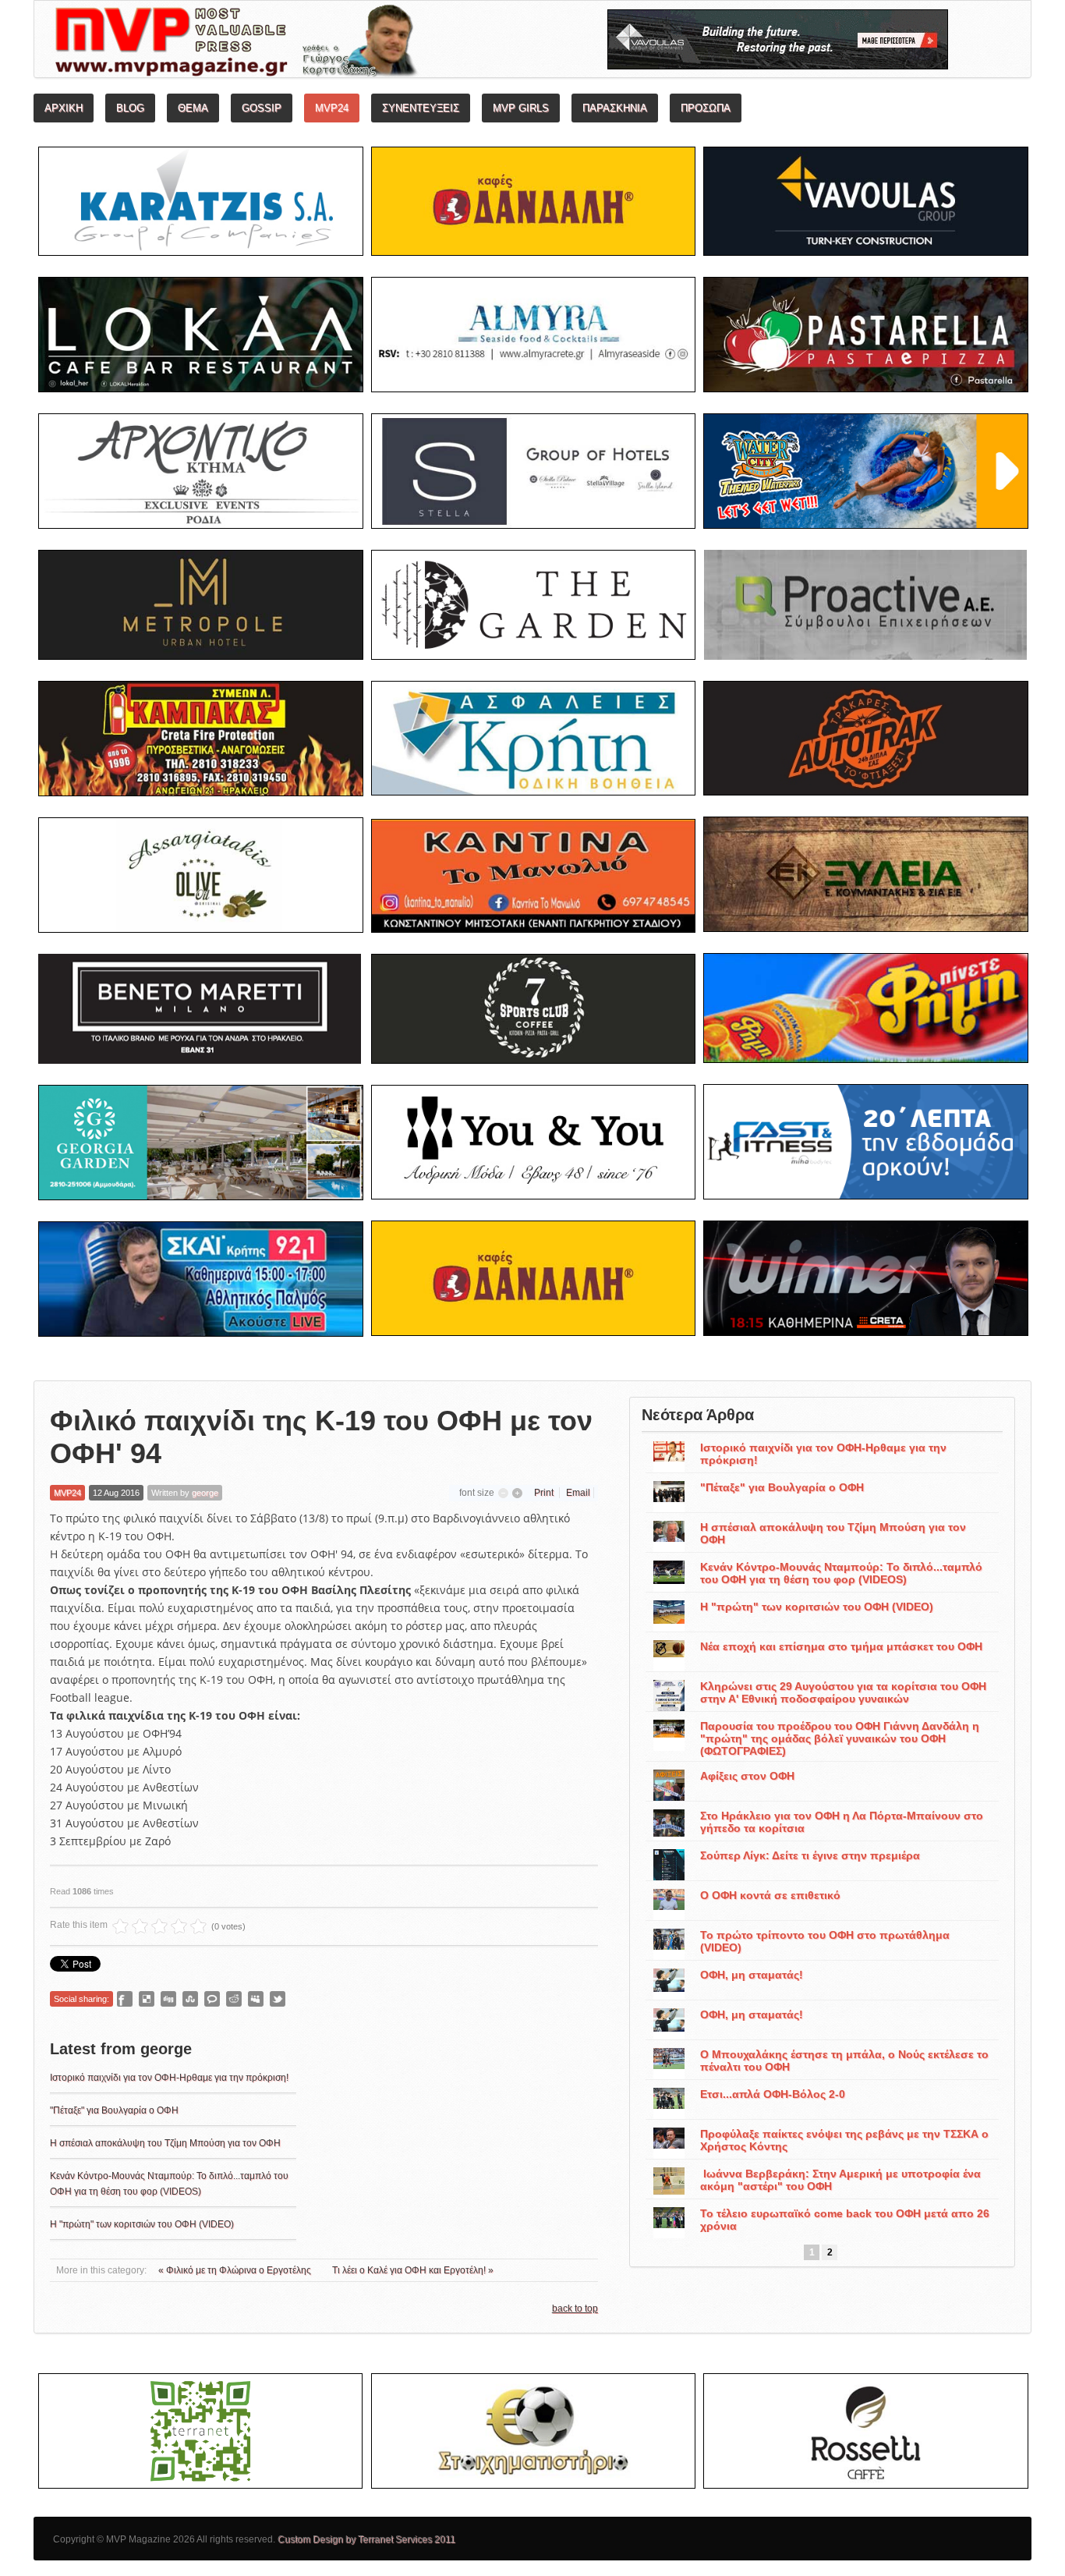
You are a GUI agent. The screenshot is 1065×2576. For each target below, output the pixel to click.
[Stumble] (190, 1999)
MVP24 (67, 1493)
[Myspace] (256, 1999)
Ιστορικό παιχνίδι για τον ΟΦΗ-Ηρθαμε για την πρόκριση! (169, 2078)
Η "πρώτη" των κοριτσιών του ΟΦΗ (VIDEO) (142, 2224)
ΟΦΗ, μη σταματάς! (752, 1975)
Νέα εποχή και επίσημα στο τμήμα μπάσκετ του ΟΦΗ (841, 1646)
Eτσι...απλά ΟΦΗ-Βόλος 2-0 (773, 2094)
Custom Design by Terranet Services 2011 (366, 2539)
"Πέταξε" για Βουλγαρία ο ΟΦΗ (114, 2110)
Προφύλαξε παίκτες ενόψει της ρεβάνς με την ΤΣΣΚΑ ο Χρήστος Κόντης (844, 2140)
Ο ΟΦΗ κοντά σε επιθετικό (770, 1895)
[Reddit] (234, 1999)
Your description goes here (295, 44)
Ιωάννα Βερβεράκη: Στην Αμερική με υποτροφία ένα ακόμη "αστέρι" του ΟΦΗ (840, 2180)
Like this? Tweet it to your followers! (278, 1999)
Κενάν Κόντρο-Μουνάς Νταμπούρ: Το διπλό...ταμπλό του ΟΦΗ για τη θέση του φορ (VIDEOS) (841, 1573)
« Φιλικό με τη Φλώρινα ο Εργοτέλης (236, 2270)
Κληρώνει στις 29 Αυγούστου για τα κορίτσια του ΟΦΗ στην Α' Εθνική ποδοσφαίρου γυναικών (843, 1692)
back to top (575, 2308)
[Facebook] (125, 1999)
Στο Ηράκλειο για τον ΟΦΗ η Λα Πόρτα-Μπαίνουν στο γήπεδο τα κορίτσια (842, 1822)
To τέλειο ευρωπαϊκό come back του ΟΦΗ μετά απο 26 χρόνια (845, 2220)
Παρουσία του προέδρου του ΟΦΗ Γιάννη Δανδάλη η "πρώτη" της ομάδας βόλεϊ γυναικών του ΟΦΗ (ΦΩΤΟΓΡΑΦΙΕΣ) (840, 1738)
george (205, 1493)
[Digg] (168, 1999)
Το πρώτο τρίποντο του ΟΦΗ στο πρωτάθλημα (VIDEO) (825, 1941)
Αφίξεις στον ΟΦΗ (747, 1776)
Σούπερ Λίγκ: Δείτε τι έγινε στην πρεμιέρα (810, 1855)
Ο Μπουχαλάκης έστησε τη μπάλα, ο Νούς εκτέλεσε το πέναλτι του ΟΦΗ (844, 2060)
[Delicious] (147, 1999)
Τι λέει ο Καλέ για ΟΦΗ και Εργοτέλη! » (413, 2270)
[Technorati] (212, 1999)
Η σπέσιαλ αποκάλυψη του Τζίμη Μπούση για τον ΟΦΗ (165, 2143)
